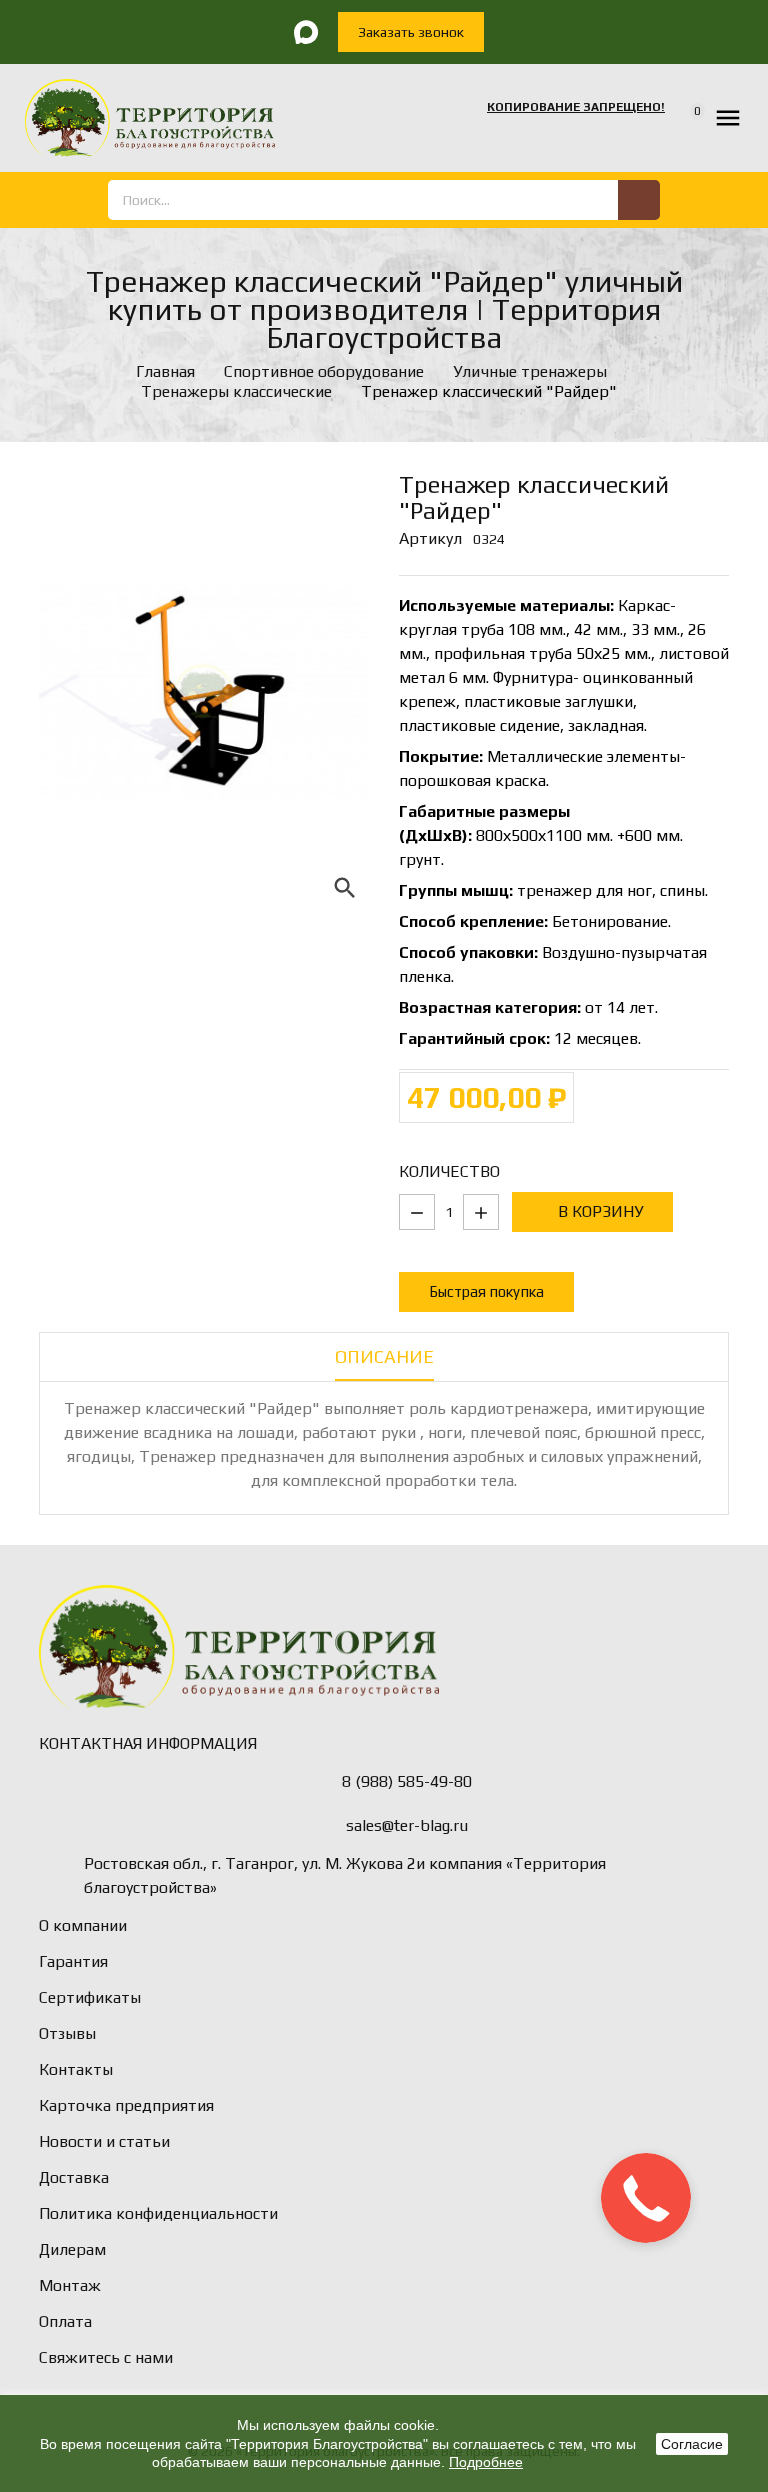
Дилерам (72, 2249)
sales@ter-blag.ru (407, 1825)
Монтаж (70, 2285)
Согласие (692, 2444)
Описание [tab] (384, 1356)
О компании (83, 1925)
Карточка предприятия (126, 2105)
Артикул (430, 538)
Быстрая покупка (486, 1291)
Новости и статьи (104, 2141)
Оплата (65, 2321)
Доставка (74, 2177)
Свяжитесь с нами (106, 2357)
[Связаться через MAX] (306, 32)
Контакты (76, 2069)
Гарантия (73, 1961)
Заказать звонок (411, 32)
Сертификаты (90, 1997)
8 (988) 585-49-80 (407, 1781)
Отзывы (67, 2033)
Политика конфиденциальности (158, 2213)
